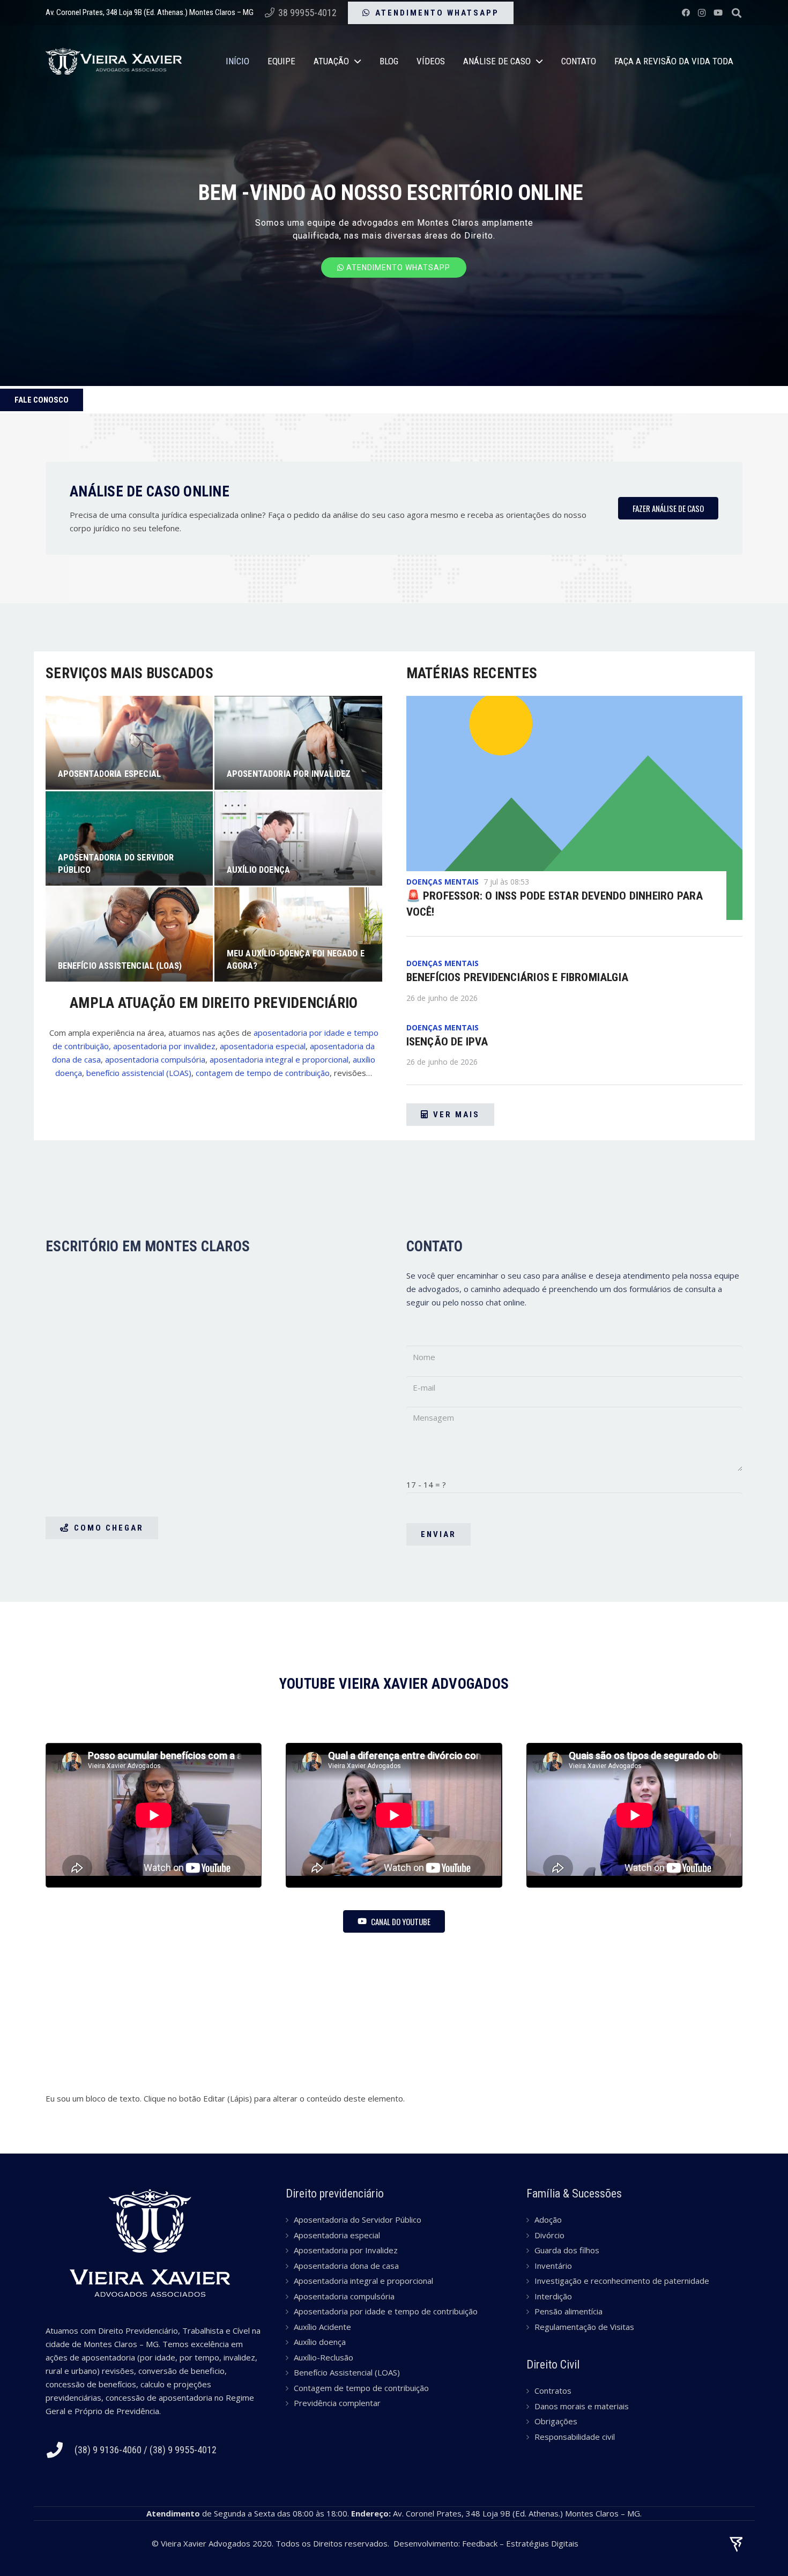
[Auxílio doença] (298, 838)
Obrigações (556, 2421)
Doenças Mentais (443, 882)
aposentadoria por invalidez (164, 1046)
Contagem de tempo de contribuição (361, 2388)
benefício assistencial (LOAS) (139, 1073)
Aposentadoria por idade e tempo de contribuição (386, 2311)
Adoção (548, 2219)
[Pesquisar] (737, 13)
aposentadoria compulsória (155, 1059)
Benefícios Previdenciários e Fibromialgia (518, 977)
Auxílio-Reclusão (324, 2357)
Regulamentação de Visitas (584, 2327)
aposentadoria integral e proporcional (279, 1059)
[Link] (114, 61)
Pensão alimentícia (568, 2311)
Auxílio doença (320, 2342)
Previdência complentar (337, 2403)
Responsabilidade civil (575, 2437)
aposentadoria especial (263, 1046)
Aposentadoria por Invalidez (346, 2250)
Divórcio (549, 2235)
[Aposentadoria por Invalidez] (298, 743)
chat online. (506, 1302)
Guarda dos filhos (567, 2250)
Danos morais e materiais (582, 2406)
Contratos (553, 2391)
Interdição (553, 2296)
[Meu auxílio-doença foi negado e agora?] (298, 934)
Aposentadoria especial (337, 2235)
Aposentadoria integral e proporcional (363, 2281)
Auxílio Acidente (322, 2327)
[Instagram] (702, 13)
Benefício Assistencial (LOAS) (347, 2372)
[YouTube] (718, 13)
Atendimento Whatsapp (397, 268)
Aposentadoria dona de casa (346, 2266)
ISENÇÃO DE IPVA (447, 1042)
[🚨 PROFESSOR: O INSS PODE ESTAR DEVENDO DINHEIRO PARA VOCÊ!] (575, 808)
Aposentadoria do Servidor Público (358, 2219)
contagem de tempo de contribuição (263, 1073)
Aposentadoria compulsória (344, 2296)
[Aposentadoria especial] (129, 743)
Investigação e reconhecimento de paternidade (622, 2281)
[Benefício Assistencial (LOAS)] (129, 934)
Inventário (553, 2266)
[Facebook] (686, 13)
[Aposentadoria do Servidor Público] (129, 838)
